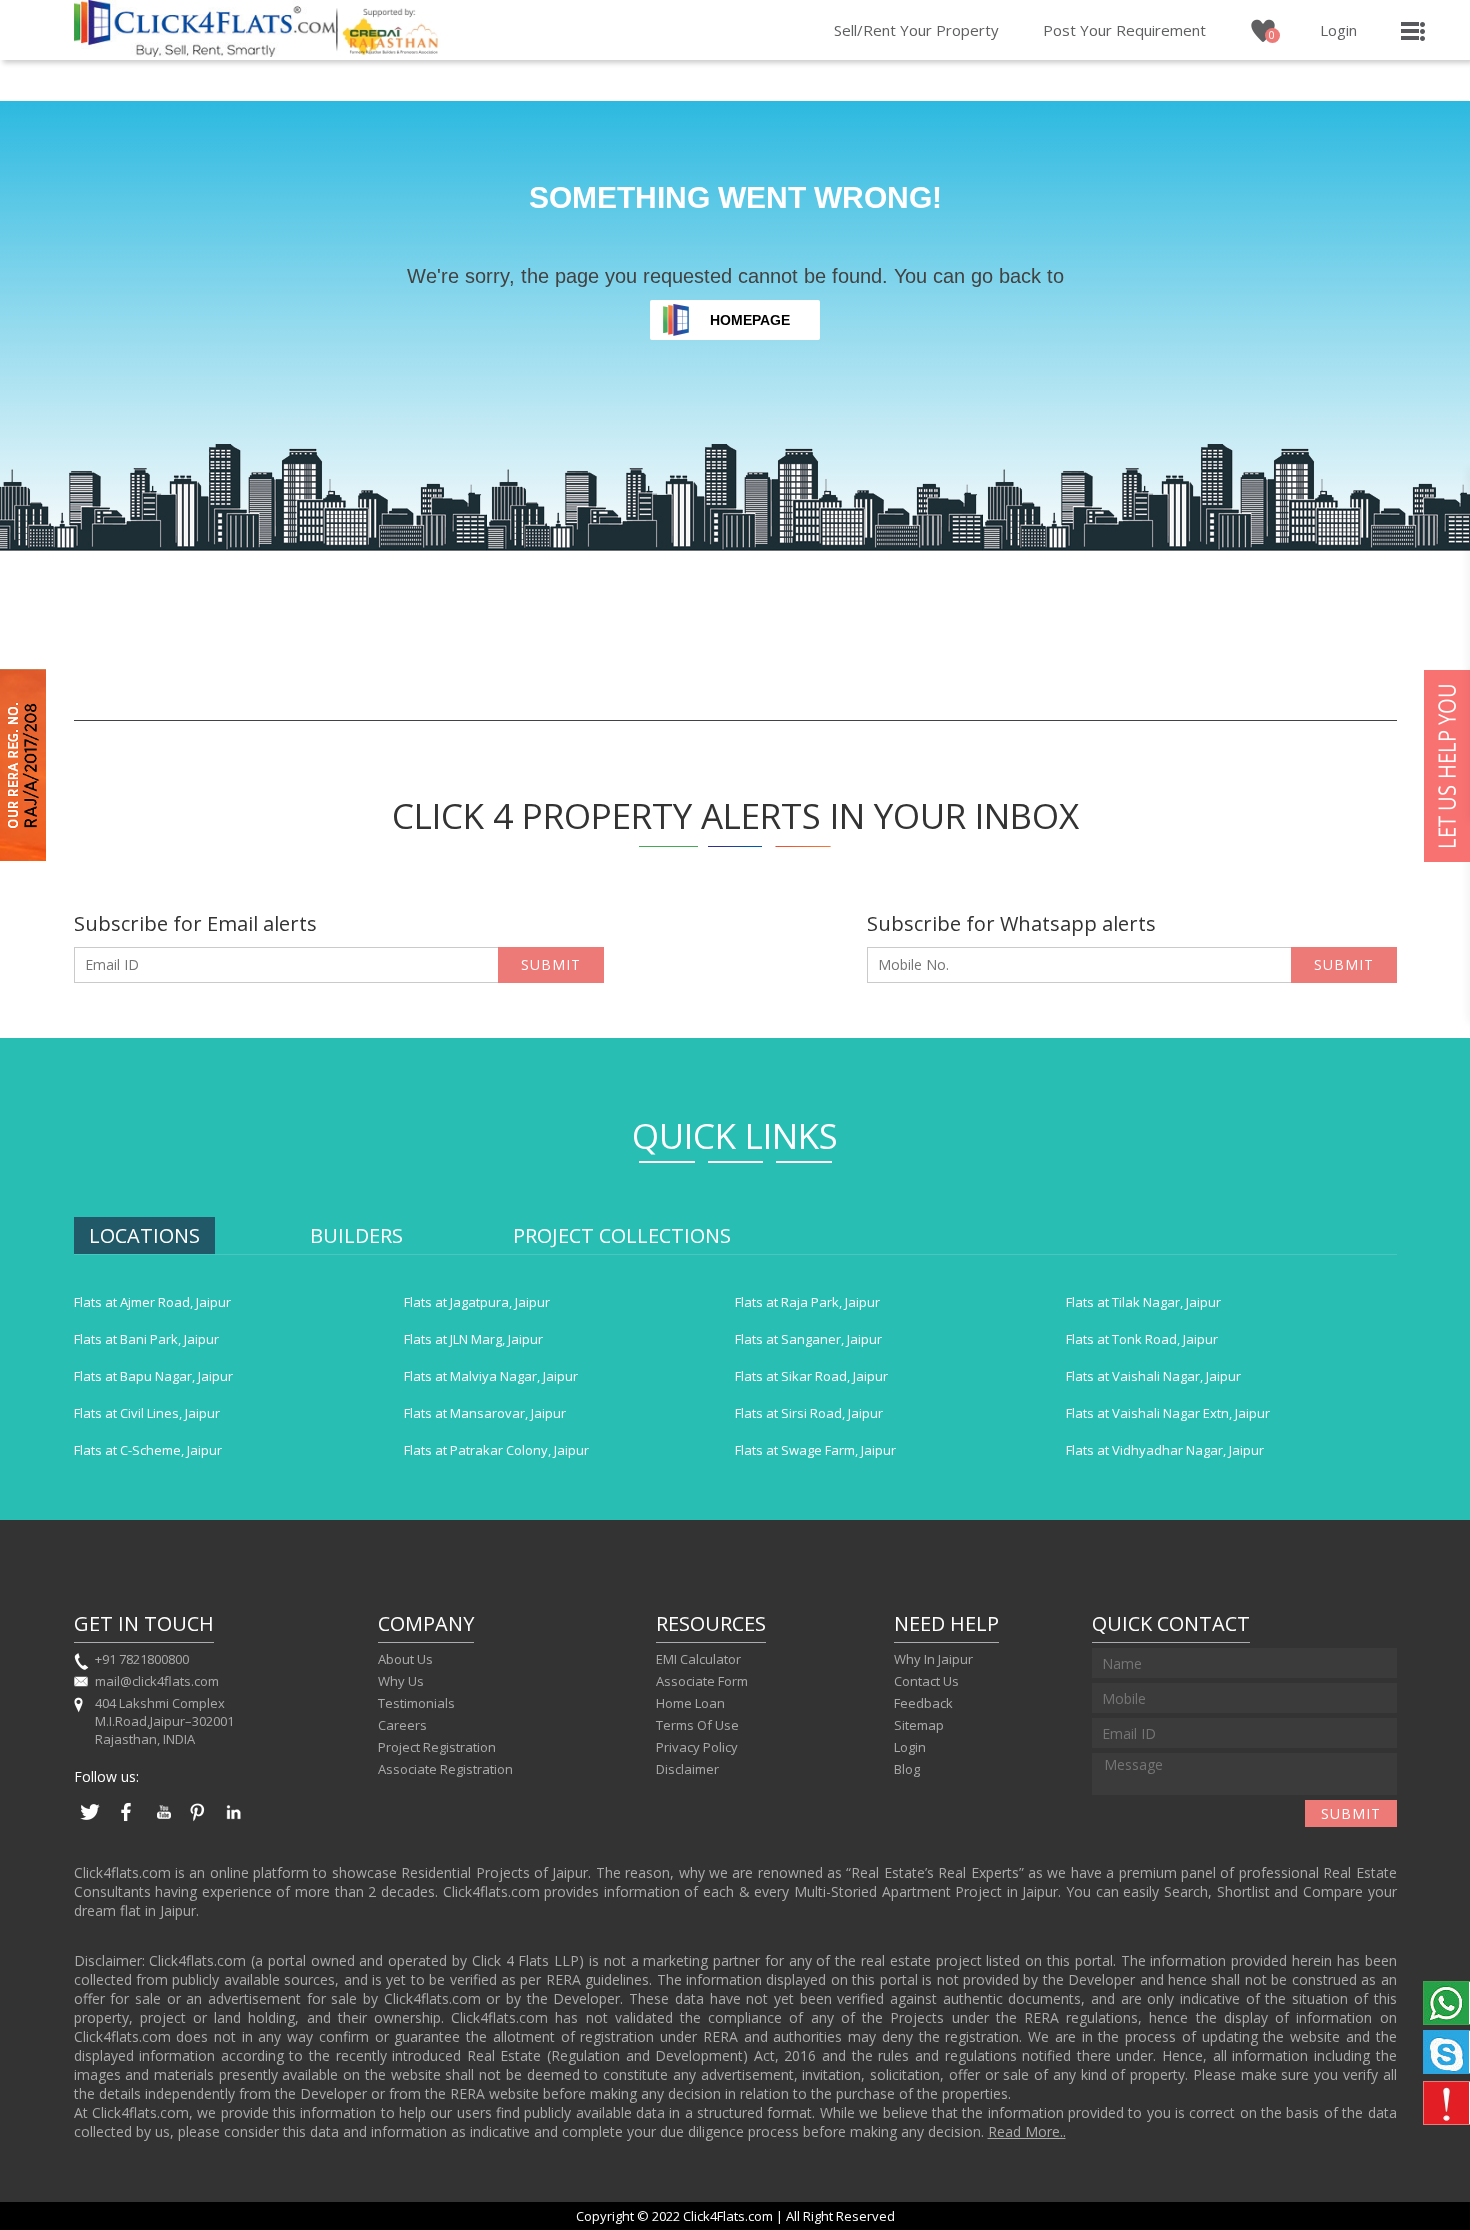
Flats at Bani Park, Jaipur (146, 1339)
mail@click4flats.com (157, 1681)
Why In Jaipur (933, 1659)
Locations (144, 1235)
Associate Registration (445, 1769)
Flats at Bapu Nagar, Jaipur (153, 1376)
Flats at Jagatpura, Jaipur (477, 1302)
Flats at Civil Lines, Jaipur (147, 1413)
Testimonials (416, 1703)
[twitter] (90, 1822)
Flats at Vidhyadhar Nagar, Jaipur (1165, 1450)
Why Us (401, 1681)
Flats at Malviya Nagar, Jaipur (491, 1376)
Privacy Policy (697, 1747)
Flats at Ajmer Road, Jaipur (152, 1302)
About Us (405, 1659)
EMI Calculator (698, 1659)
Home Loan (690, 1703)
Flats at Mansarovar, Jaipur (485, 1413)
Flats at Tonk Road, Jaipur (1142, 1339)
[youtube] (162, 1822)
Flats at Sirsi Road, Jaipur (809, 1413)
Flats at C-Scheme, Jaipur (148, 1450)
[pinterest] (198, 1822)
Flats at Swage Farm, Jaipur (815, 1450)
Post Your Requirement (1124, 30)
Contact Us (926, 1681)
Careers (402, 1725)
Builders (356, 1235)
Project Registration (437, 1747)
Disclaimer (687, 1769)
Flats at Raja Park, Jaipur (807, 1302)
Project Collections (622, 1235)
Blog (907, 1769)
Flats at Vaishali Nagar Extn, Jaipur (1168, 1413)
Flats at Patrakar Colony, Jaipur (496, 1450)
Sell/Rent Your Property (916, 30)
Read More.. (1027, 2131)
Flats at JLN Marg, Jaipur (473, 1339)
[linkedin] (234, 1822)
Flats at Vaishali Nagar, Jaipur (1153, 1376)
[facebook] (126, 1822)
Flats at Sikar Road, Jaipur (811, 1376)
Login (1338, 30)
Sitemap (919, 1725)
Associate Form (702, 1681)
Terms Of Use (697, 1725)
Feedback (923, 1703)
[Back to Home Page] (205, 51)
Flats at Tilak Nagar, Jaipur (1143, 1302)
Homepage (750, 320)
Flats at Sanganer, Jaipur (808, 1339)
